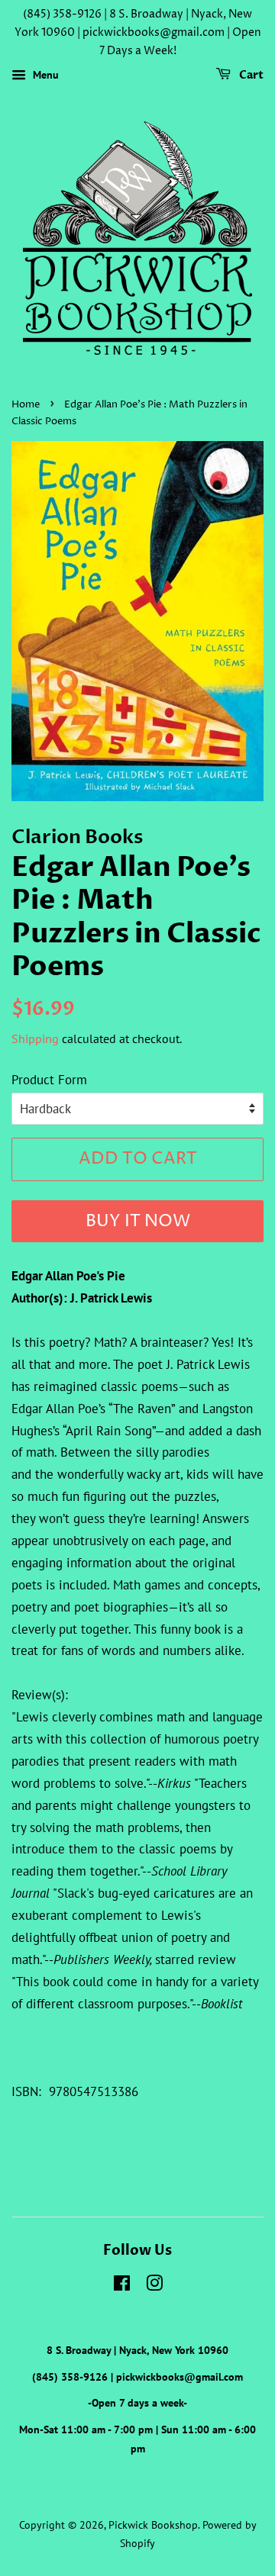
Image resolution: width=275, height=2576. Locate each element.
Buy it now (138, 1222)
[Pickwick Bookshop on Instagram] (154, 2286)
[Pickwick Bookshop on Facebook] (122, 2286)
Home (26, 405)
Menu (44, 76)
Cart (250, 76)
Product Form (49, 1080)
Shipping (35, 1038)
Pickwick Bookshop (153, 2524)
